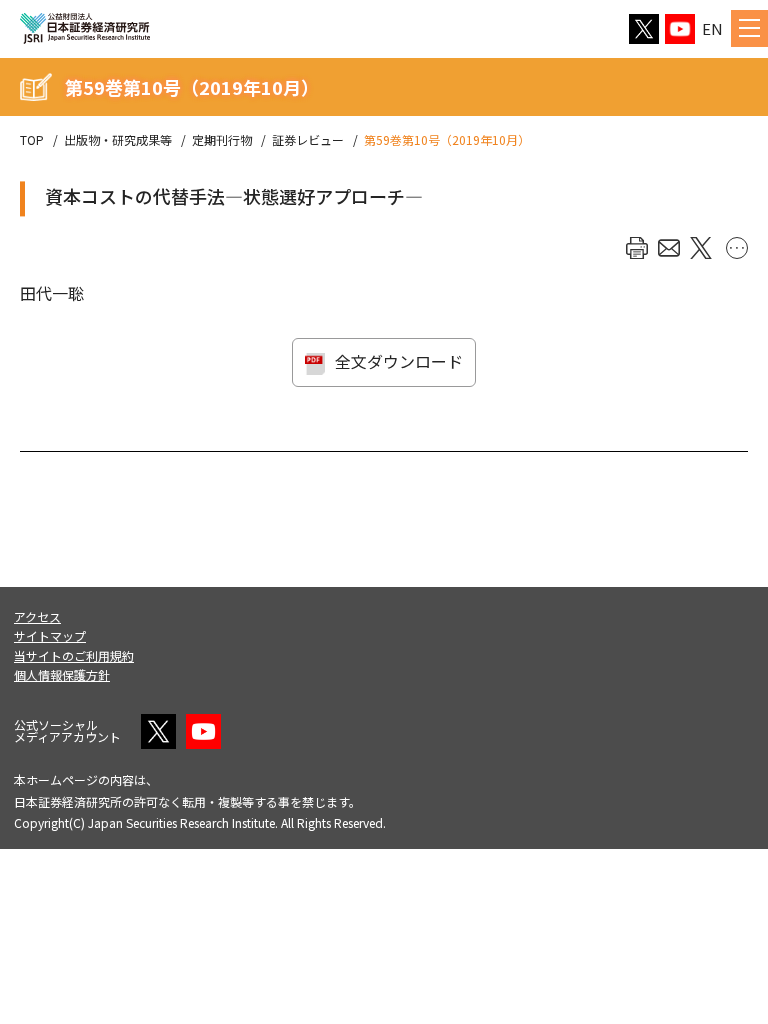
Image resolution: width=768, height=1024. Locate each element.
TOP (32, 140)
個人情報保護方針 (62, 674)
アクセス (37, 616)
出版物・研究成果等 (118, 140)
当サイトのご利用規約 (74, 655)
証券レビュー (308, 140)
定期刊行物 (222, 140)
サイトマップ (50, 635)
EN (712, 28)
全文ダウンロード (399, 361)
